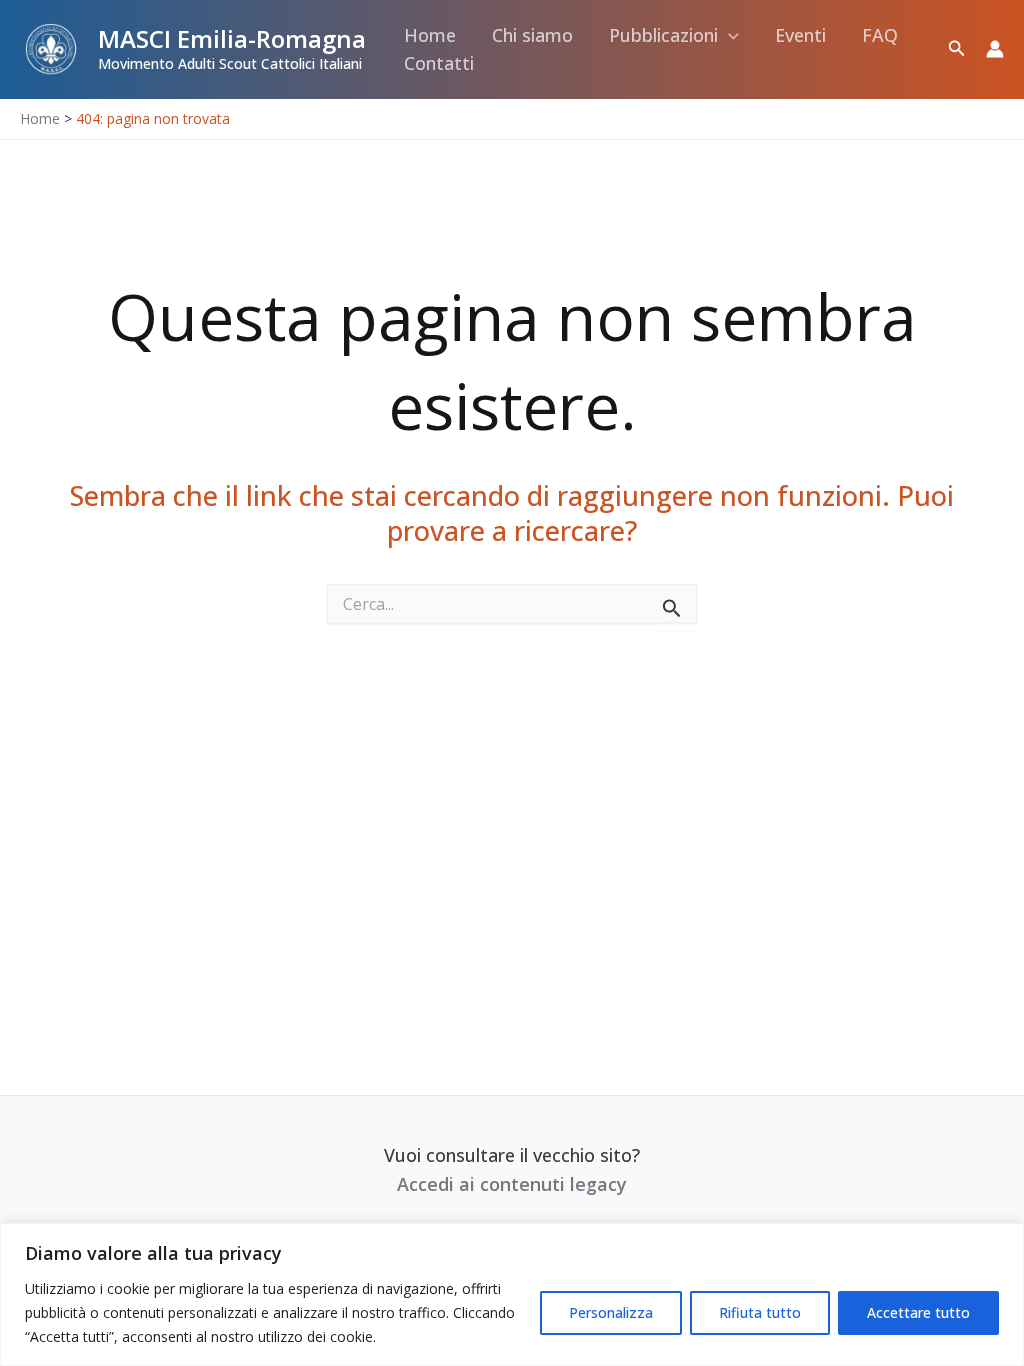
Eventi (800, 35)
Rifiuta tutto (760, 1312)
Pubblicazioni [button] (663, 35)
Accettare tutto (918, 1312)
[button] (728, 35)
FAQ (880, 35)
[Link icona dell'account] (995, 49)
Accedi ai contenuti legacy (512, 1184)
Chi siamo (532, 35)
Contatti (439, 63)
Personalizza (611, 1312)
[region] (512, 1294)
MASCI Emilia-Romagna (232, 38)
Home (430, 35)
